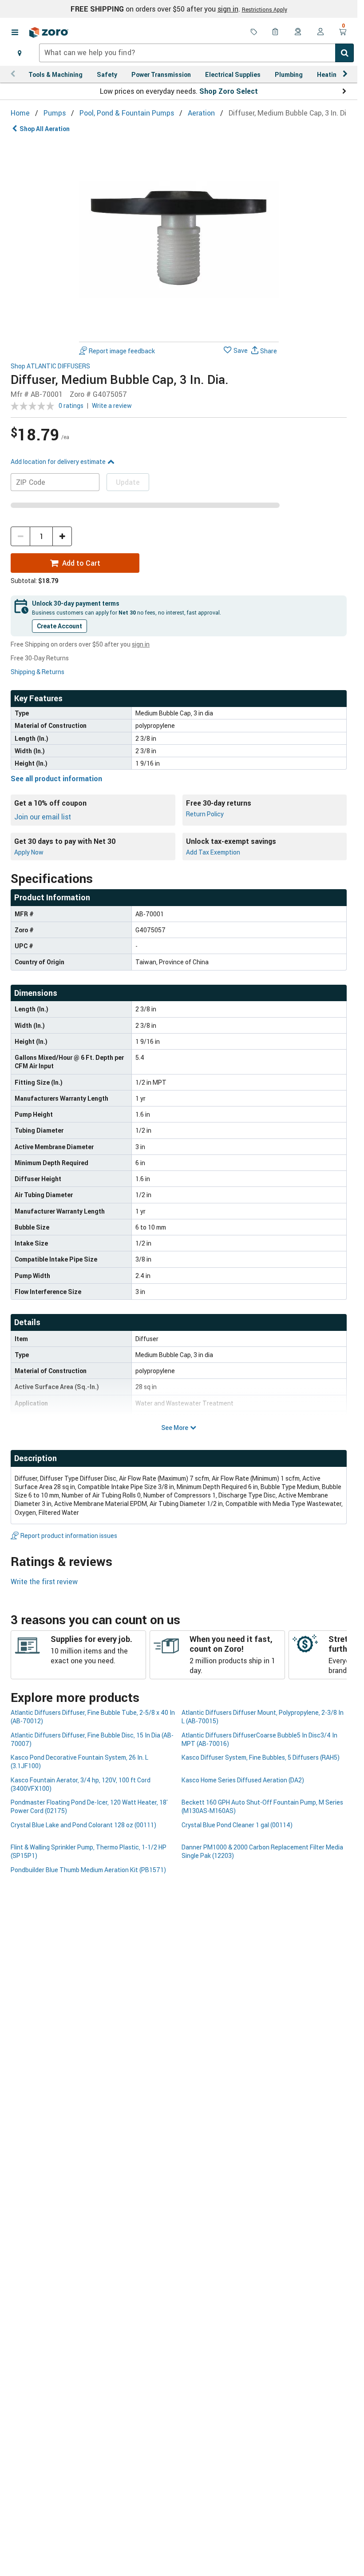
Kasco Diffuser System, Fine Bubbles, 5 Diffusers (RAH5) (261, 1757)
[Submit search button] (344, 53)
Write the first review (44, 1582)
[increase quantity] (62, 536)
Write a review (112, 405)
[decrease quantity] (20, 536)
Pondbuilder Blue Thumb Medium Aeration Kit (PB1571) (88, 1870)
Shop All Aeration (45, 129)
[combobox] (196, 53)
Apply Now (29, 852)
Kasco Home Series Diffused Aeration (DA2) (243, 1780)
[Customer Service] (298, 32)
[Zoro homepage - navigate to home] (49, 32)
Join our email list (43, 817)
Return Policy (205, 814)
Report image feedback (122, 351)
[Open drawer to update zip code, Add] (20, 53)
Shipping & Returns (38, 672)
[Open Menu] (15, 32)
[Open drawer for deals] (254, 32)
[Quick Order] (276, 32)
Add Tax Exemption (213, 852)
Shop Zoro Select (229, 91)
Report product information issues (69, 1536)
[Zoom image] (179, 238)
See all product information (56, 779)
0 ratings (71, 405)
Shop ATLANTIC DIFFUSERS (50, 366)
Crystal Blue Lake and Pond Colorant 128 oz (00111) (83, 1825)
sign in (228, 9)
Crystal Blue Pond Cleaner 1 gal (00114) (237, 1825)
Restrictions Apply (265, 9)
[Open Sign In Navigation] (320, 32)
